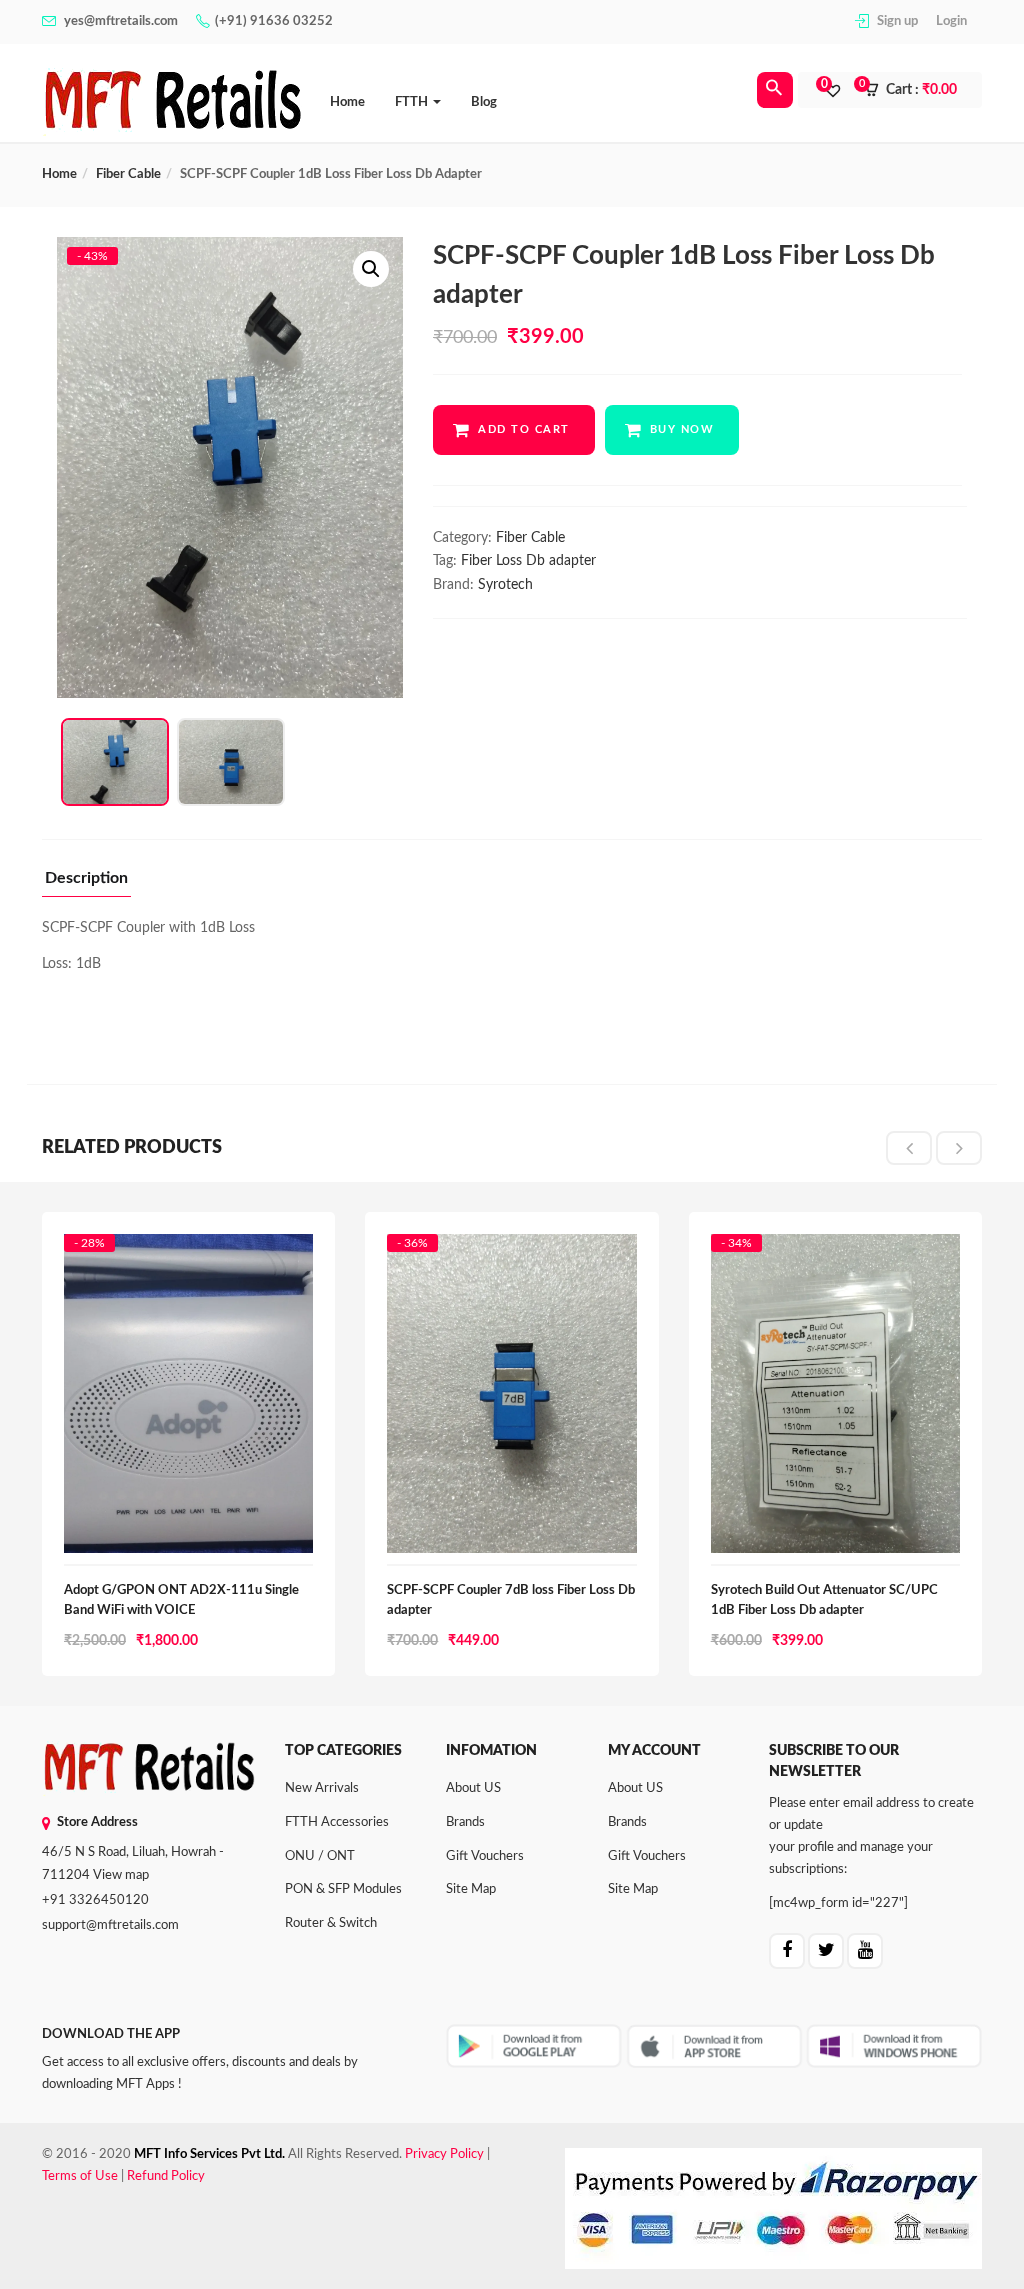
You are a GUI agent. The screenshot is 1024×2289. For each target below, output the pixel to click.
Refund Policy (166, 2176)
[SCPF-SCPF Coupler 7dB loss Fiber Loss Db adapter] (511, 1253)
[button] (917, 91)
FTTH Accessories (337, 1822)
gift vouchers (485, 1856)
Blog (484, 102)
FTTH (413, 102)
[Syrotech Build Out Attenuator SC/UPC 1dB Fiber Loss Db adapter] (835, 1253)
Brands (465, 1822)
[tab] (86, 883)
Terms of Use (80, 2176)
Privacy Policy (444, 2154)
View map (121, 1875)
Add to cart (524, 429)
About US (473, 1788)
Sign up (897, 21)
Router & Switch (331, 1923)
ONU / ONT (320, 1856)
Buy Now (682, 429)
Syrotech (505, 585)
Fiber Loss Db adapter (528, 561)
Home (347, 102)
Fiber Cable (128, 174)
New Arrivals (322, 1788)
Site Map (471, 1889)
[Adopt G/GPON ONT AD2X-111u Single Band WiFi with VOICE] (188, 1253)
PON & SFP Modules (343, 1889)
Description (86, 878)
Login (951, 21)
